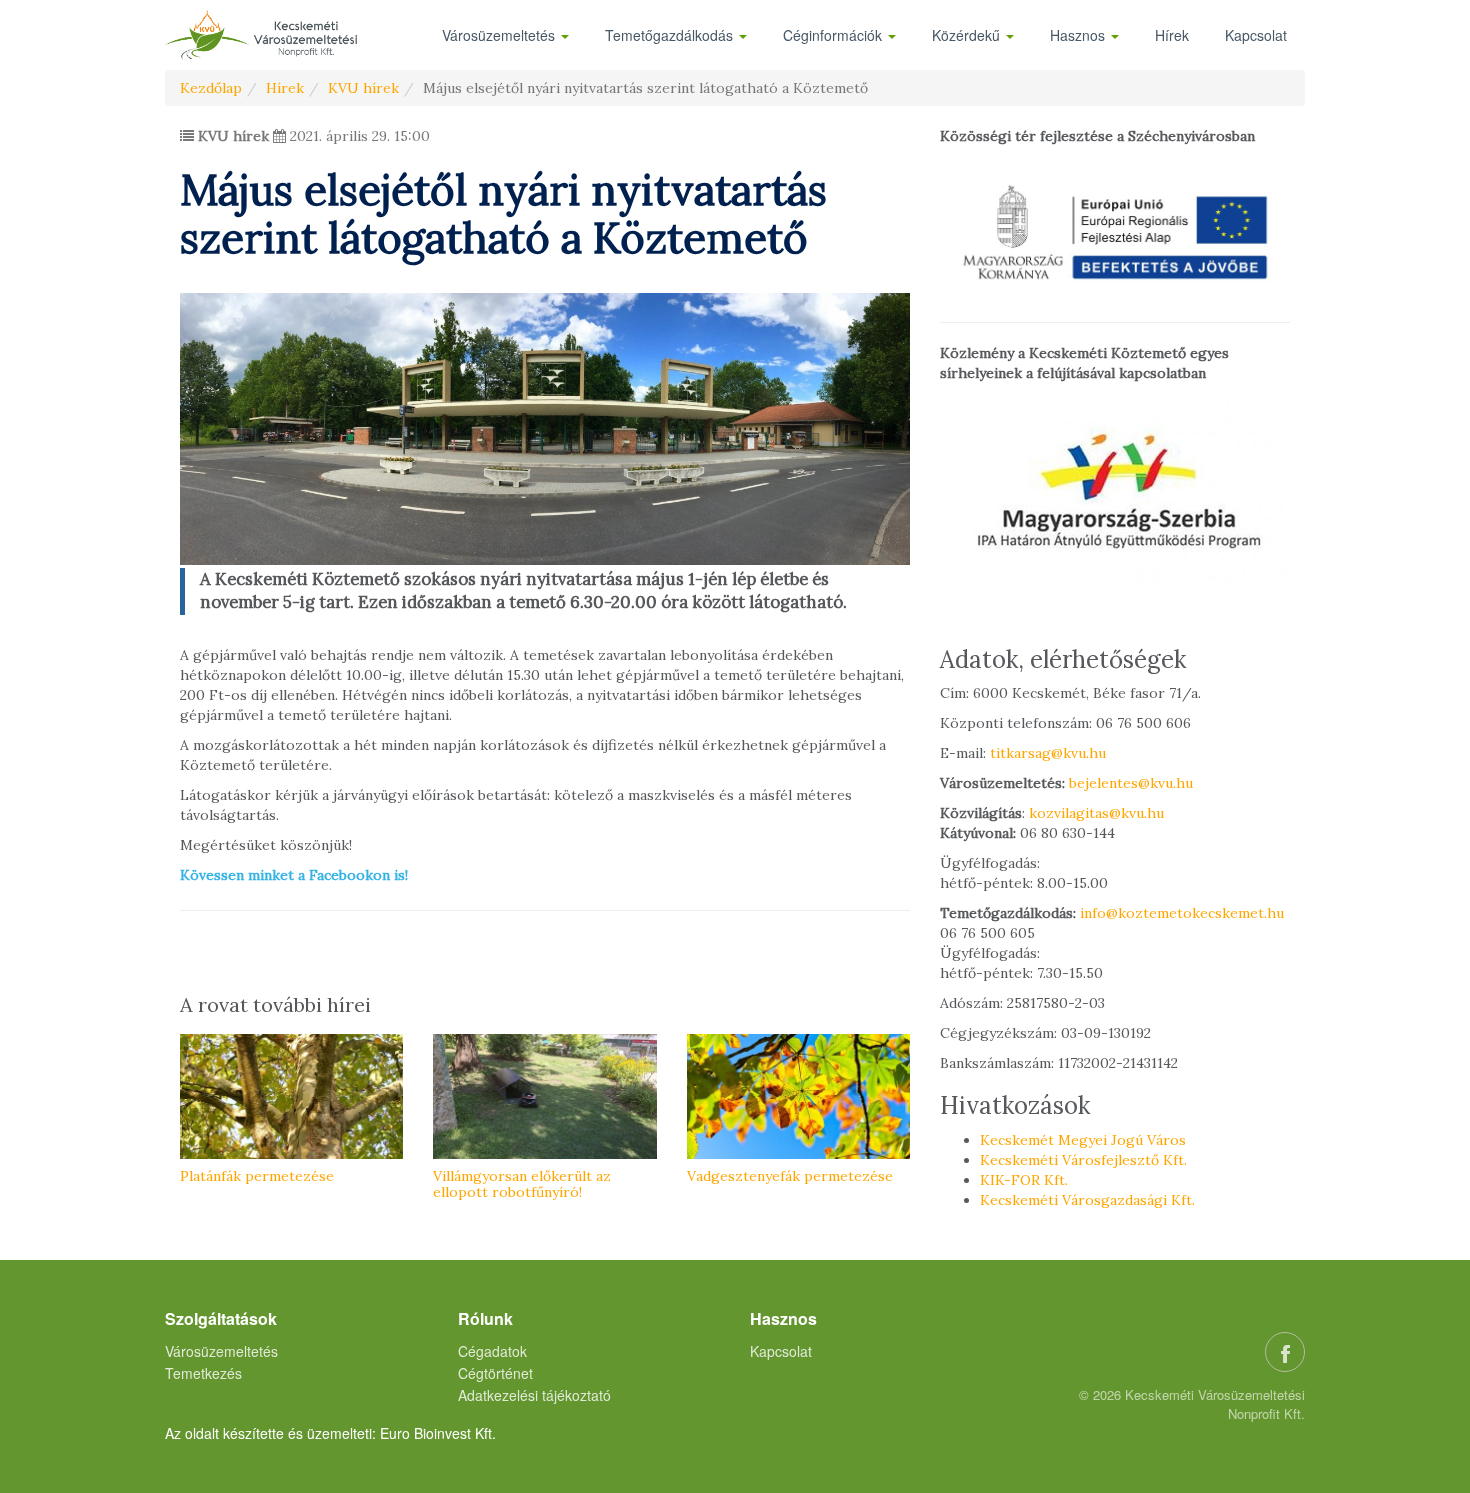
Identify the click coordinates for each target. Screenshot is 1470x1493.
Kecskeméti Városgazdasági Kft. (1087, 1200)
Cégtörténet (495, 1373)
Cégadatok (492, 1351)
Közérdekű (968, 35)
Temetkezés (203, 1373)
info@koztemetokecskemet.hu (1182, 913)
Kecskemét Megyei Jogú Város (1083, 1140)
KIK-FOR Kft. (1024, 1180)
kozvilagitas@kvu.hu (1096, 813)
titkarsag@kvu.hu (1048, 753)
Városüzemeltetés (500, 35)
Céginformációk (834, 35)
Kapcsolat (1256, 35)
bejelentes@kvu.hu (1131, 783)
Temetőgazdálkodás (671, 35)
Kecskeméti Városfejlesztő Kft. (1083, 1160)
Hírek (1172, 35)
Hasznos (1079, 35)
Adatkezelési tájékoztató (534, 1395)
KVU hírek (363, 88)
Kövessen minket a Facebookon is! (294, 875)
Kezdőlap (211, 88)
